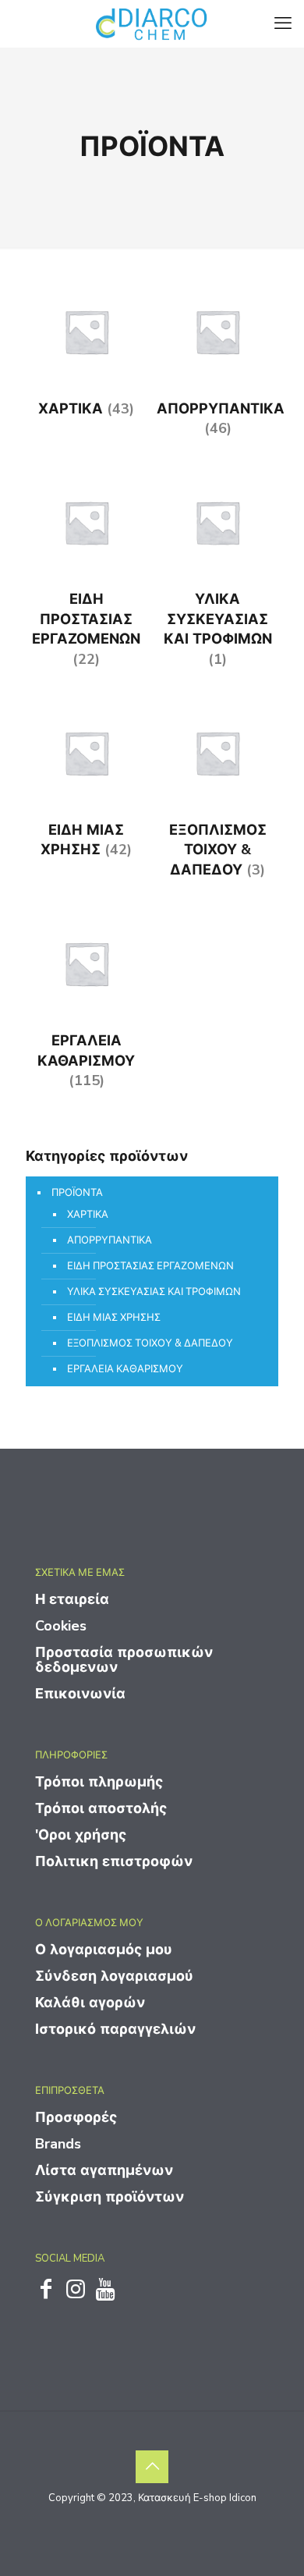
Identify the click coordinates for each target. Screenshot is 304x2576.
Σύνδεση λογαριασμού (114, 1976)
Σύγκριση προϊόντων (110, 2197)
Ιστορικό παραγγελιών (115, 2029)
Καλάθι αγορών (90, 2003)
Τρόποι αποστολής (101, 1808)
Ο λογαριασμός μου (104, 1950)
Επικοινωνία (80, 1694)
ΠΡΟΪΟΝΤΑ (77, 1193)
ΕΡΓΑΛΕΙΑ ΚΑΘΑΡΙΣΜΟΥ (125, 1369)
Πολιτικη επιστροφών (114, 1861)
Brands (58, 2144)
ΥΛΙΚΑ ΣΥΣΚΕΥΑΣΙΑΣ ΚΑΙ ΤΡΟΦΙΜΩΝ (154, 1292)
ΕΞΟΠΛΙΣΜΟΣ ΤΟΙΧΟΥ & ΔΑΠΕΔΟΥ (150, 1343)
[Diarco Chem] (152, 23)
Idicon (243, 2498)
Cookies (61, 1626)
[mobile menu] (283, 23)
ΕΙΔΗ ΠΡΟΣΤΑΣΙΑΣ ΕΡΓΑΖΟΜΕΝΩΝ (150, 1266)
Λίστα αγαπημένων (104, 2170)
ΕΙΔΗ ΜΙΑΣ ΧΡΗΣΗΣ (114, 1318)
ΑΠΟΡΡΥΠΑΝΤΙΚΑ (110, 1240)
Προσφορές (76, 2117)
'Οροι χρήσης (81, 1835)
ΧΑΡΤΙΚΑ (88, 1215)
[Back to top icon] (152, 2467)
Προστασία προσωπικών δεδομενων (124, 1660)
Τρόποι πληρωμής (99, 1782)
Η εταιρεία (72, 1599)
